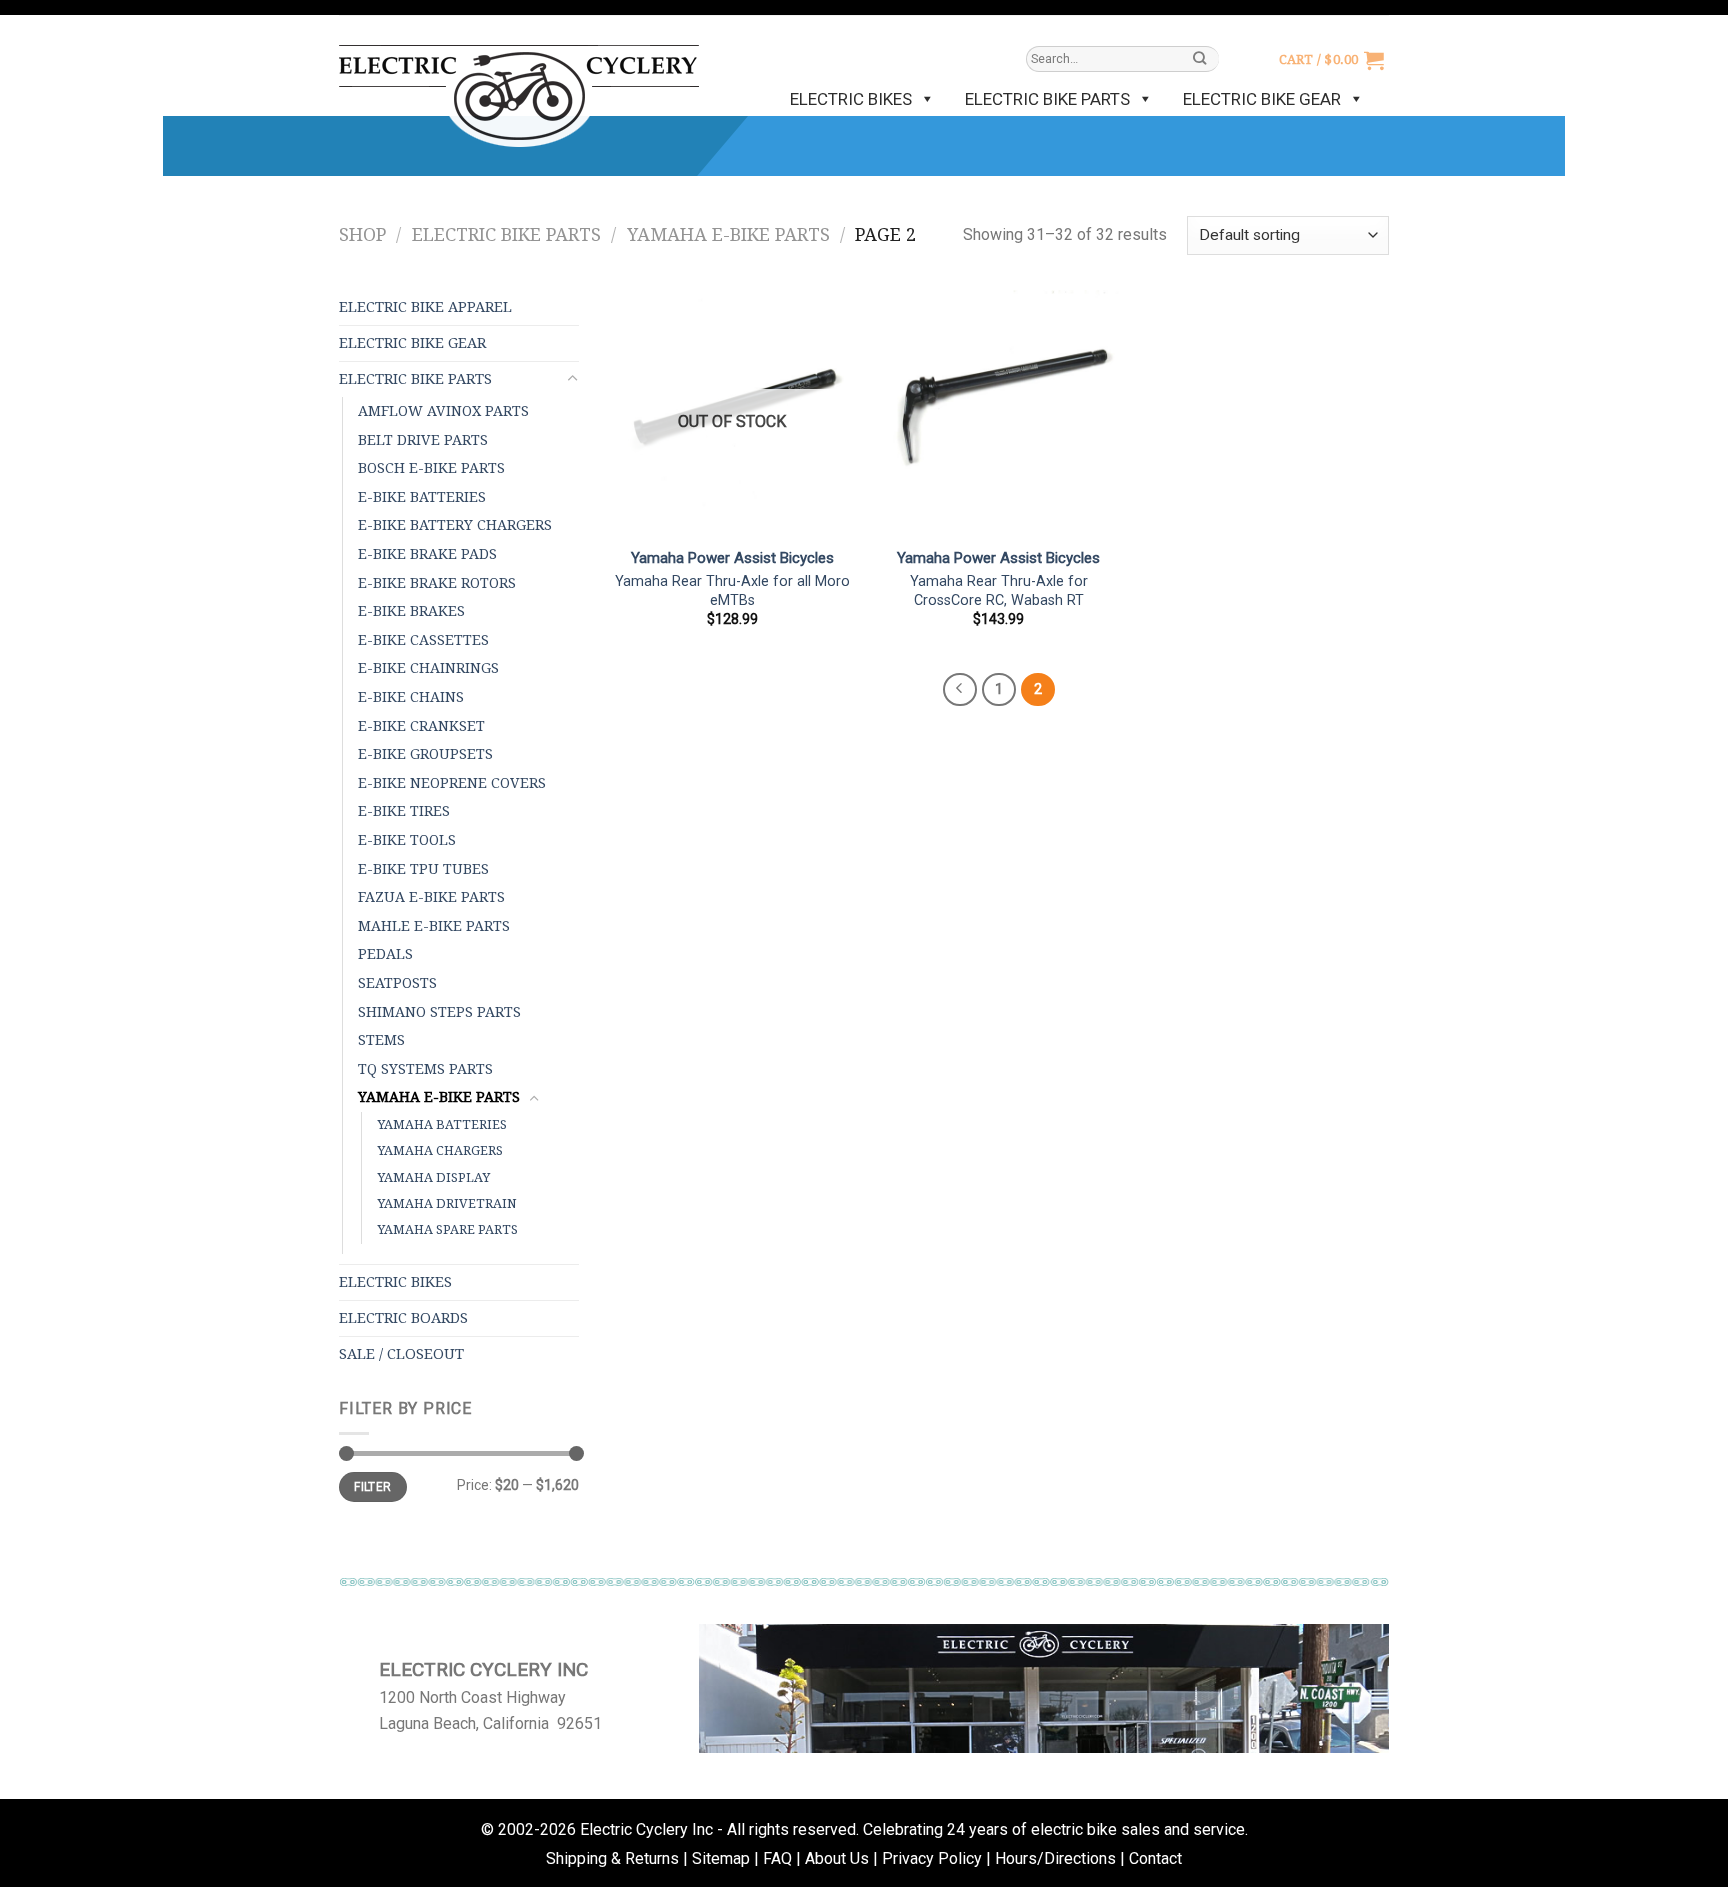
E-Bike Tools (407, 840)
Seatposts (397, 983)
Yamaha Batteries (442, 1124)
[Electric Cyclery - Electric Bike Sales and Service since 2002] (519, 86)
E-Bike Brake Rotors (437, 583)
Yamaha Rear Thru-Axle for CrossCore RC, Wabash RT (999, 591)
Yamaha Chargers (440, 1150)
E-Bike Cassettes (423, 640)
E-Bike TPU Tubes (423, 869)
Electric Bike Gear (1262, 99)
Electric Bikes (851, 99)
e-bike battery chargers (455, 525)
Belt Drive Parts (423, 440)
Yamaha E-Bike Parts (728, 234)
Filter (372, 1487)
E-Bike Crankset (421, 726)
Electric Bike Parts (1047, 99)
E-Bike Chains (411, 697)
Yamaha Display (433, 1177)
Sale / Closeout (401, 1354)
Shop (362, 234)
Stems (381, 1040)
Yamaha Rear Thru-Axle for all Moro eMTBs (732, 591)
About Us (837, 1858)
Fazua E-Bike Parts (431, 897)
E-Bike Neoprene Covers (452, 783)
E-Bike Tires (404, 811)
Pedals (385, 954)
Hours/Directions (1055, 1858)
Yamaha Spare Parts (447, 1229)
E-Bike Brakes (411, 611)
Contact (1155, 1858)
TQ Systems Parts (425, 1069)
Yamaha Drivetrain (447, 1203)
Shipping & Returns (612, 1858)
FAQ (777, 1858)
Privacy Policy (932, 1858)
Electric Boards (403, 1318)
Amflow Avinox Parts (443, 411)
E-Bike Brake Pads (427, 554)
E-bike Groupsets (425, 754)
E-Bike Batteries (422, 497)
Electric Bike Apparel (425, 307)
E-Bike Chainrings (428, 668)
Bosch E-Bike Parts (431, 468)
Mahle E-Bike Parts (434, 926)
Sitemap (721, 1858)
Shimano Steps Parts (439, 1012)
